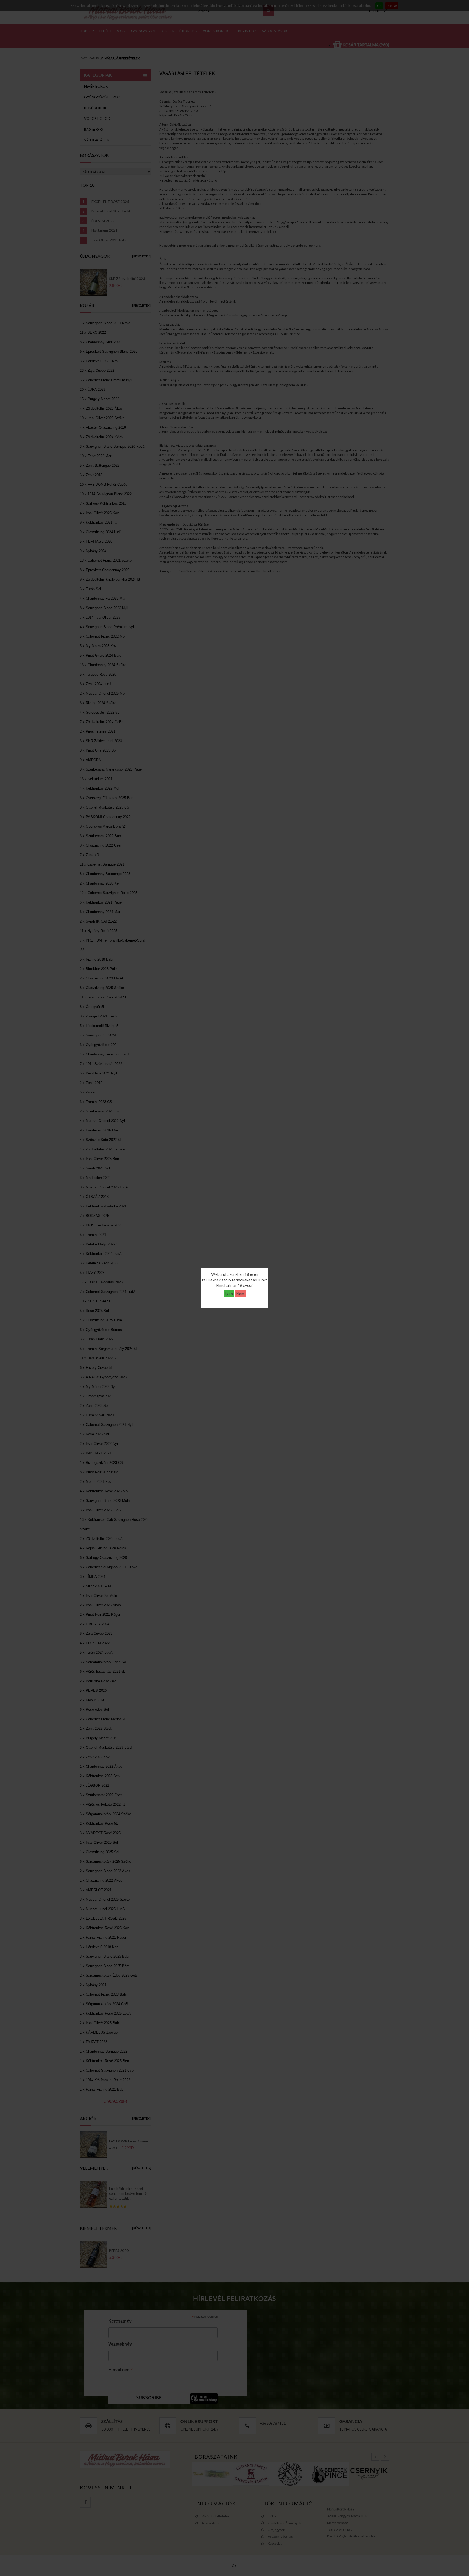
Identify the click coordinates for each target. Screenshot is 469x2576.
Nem (240, 1294)
